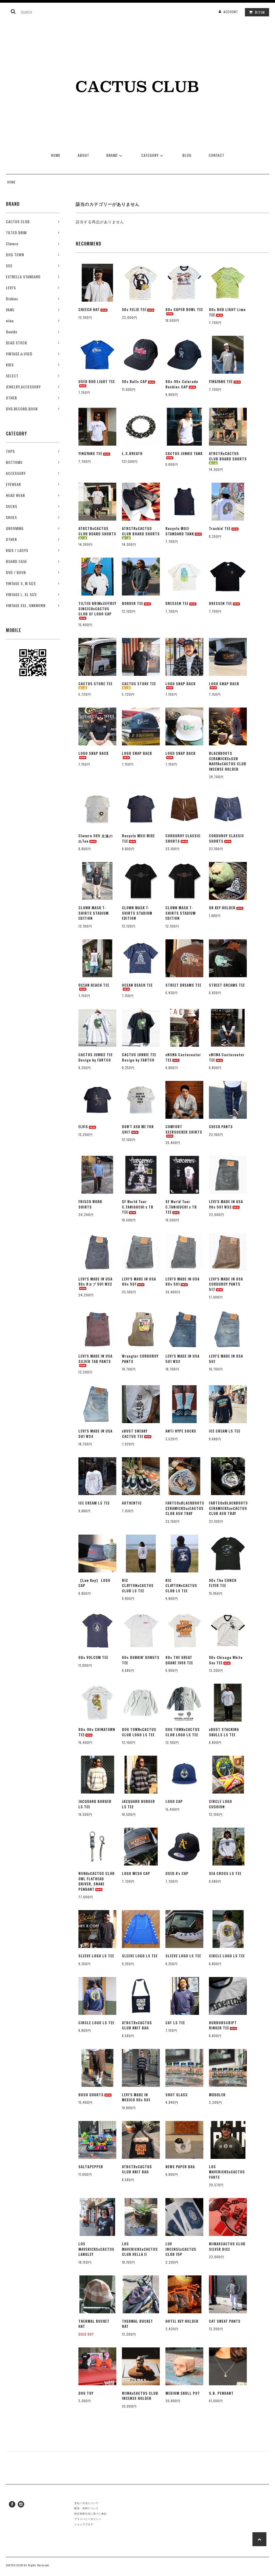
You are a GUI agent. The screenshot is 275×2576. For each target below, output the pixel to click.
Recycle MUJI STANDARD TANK (180, 531)
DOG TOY (86, 2393)
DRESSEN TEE (177, 603)
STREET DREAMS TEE (183, 985)
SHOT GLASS (177, 2095)
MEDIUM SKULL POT (183, 2393)
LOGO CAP (174, 1801)
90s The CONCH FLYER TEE (223, 1583)
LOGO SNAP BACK (180, 684)
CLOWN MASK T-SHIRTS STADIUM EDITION (94, 913)
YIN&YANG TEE (221, 382)
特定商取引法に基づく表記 (91, 2513)
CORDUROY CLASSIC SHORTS (183, 838)
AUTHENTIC (132, 1503)
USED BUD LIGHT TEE (97, 382)
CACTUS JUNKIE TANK (184, 454)
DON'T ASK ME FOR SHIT (138, 1129)
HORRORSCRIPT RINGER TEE (223, 2025)
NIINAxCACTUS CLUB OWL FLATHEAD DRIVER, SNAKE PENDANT (97, 1881)
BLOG (187, 155)
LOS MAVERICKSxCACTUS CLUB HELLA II (140, 2249)
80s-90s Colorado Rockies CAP (182, 384)
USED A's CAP (177, 1873)
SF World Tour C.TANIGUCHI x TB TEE (138, 1207)
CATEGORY (150, 155)
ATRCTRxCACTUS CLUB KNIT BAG (137, 2025)
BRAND (112, 155)
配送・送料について (86, 2508)
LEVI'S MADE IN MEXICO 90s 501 (136, 2097)
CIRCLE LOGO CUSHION (220, 1804)
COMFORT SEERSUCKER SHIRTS (184, 1129)
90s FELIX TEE (134, 310)
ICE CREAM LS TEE (225, 1431)
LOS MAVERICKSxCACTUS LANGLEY (96, 2249)
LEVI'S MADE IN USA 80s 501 (139, 1282)
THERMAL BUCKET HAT (94, 2324)
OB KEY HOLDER (222, 908)
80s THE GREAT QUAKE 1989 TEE (179, 1660)
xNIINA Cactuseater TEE (183, 1057)
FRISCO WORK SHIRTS (90, 1204)
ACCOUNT (231, 12)
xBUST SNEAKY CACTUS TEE (135, 1434)
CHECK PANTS (221, 1127)
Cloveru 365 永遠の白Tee (96, 838)
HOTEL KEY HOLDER (182, 2321)
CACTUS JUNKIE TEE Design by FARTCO (96, 1057)
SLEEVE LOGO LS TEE (96, 1956)
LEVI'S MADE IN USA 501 (226, 1359)
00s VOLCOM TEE (93, 1657)
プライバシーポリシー (88, 2519)
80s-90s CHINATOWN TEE (97, 1732)
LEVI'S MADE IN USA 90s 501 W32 (226, 1204)
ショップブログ (84, 2524)
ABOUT (83, 155)
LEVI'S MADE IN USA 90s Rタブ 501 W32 (95, 1282)
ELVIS (83, 1127)
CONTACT (216, 155)
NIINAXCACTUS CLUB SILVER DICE (227, 2247)
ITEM (260, 12)
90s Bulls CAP (135, 382)
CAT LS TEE (175, 2023)
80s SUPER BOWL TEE (184, 310)
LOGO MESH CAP (136, 1873)
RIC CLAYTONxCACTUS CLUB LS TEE (138, 1586)
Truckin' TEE (220, 528)
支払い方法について (86, 2503)
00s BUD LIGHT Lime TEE (227, 312)
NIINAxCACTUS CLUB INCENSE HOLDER (140, 2396)
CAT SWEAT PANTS (225, 2321)
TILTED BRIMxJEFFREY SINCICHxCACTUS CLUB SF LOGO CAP (97, 609)
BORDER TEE (133, 603)
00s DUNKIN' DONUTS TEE (141, 1660)
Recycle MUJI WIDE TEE (138, 838)
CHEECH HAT (89, 310)
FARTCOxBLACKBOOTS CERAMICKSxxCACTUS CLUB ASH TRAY (184, 1508)
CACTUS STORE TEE (95, 684)
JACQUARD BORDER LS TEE (95, 1804)
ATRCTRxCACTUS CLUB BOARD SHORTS (228, 456)
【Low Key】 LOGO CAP (94, 1583)
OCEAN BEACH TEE (94, 985)
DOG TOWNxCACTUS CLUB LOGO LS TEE (139, 1732)
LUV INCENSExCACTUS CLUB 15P (181, 2249)
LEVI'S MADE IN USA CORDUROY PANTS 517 (226, 1284)
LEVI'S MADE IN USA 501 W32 (182, 1359)
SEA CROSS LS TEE (225, 1873)
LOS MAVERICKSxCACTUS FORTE (227, 2172)
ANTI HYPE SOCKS (181, 1431)
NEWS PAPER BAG (180, 2167)
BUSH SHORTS (91, 2095)
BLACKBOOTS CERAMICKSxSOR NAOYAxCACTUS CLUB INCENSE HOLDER (228, 761)
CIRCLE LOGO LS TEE (227, 1956)
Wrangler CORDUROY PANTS (140, 1359)
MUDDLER (217, 2095)
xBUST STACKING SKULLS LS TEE (224, 1732)
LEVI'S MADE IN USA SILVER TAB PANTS (95, 1359)
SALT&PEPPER (91, 2167)
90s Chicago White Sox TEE (226, 1660)
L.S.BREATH (132, 454)
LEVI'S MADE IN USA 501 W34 (95, 1434)
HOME (56, 155)
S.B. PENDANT (221, 2393)
